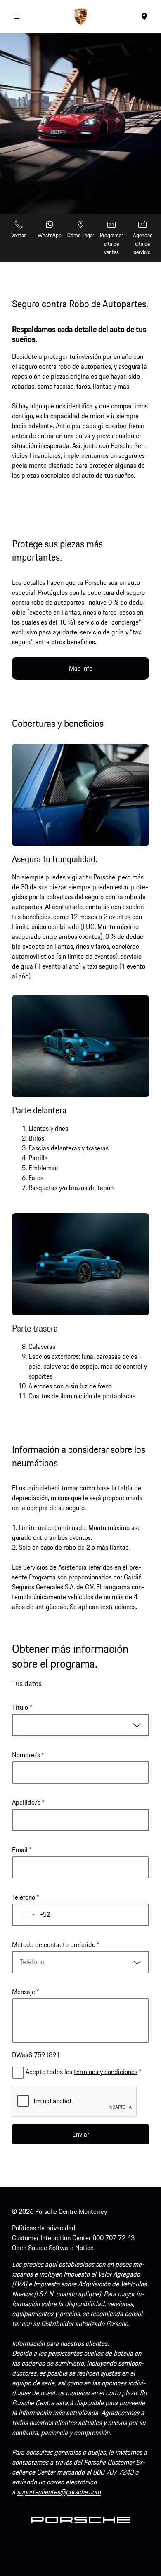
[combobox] (80, 1725)
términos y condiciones (106, 2072)
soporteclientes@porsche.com (59, 2492)
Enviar (81, 2134)
